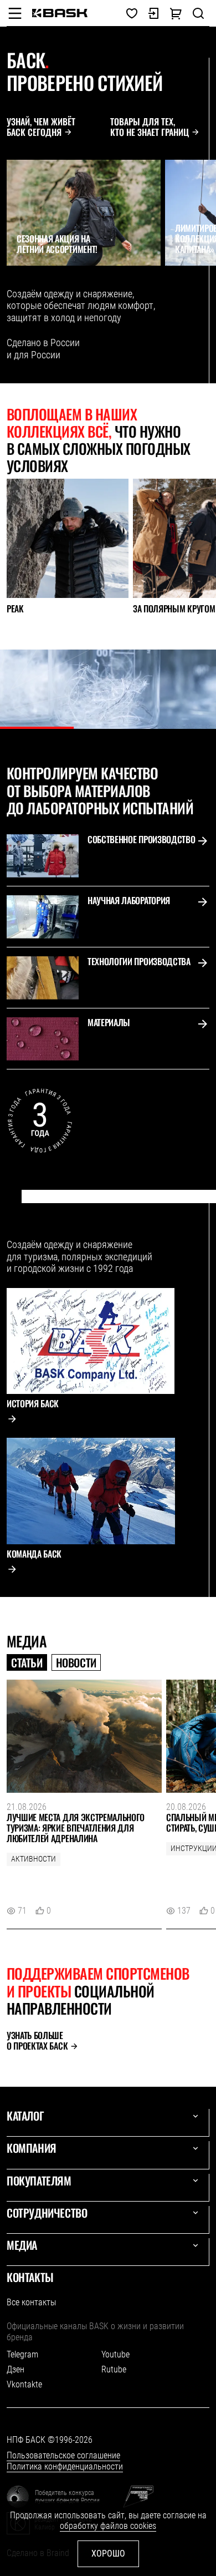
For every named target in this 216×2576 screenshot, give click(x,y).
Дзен (16, 2369)
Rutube (114, 2369)
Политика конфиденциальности (65, 2466)
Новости (76, 1662)
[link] (60, 13)
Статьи (27, 1662)
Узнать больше (37, 2041)
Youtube (115, 2354)
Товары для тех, (150, 127)
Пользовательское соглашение (63, 2455)
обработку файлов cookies (108, 2526)
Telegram (22, 2354)
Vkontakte (24, 2384)
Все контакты (31, 2302)
